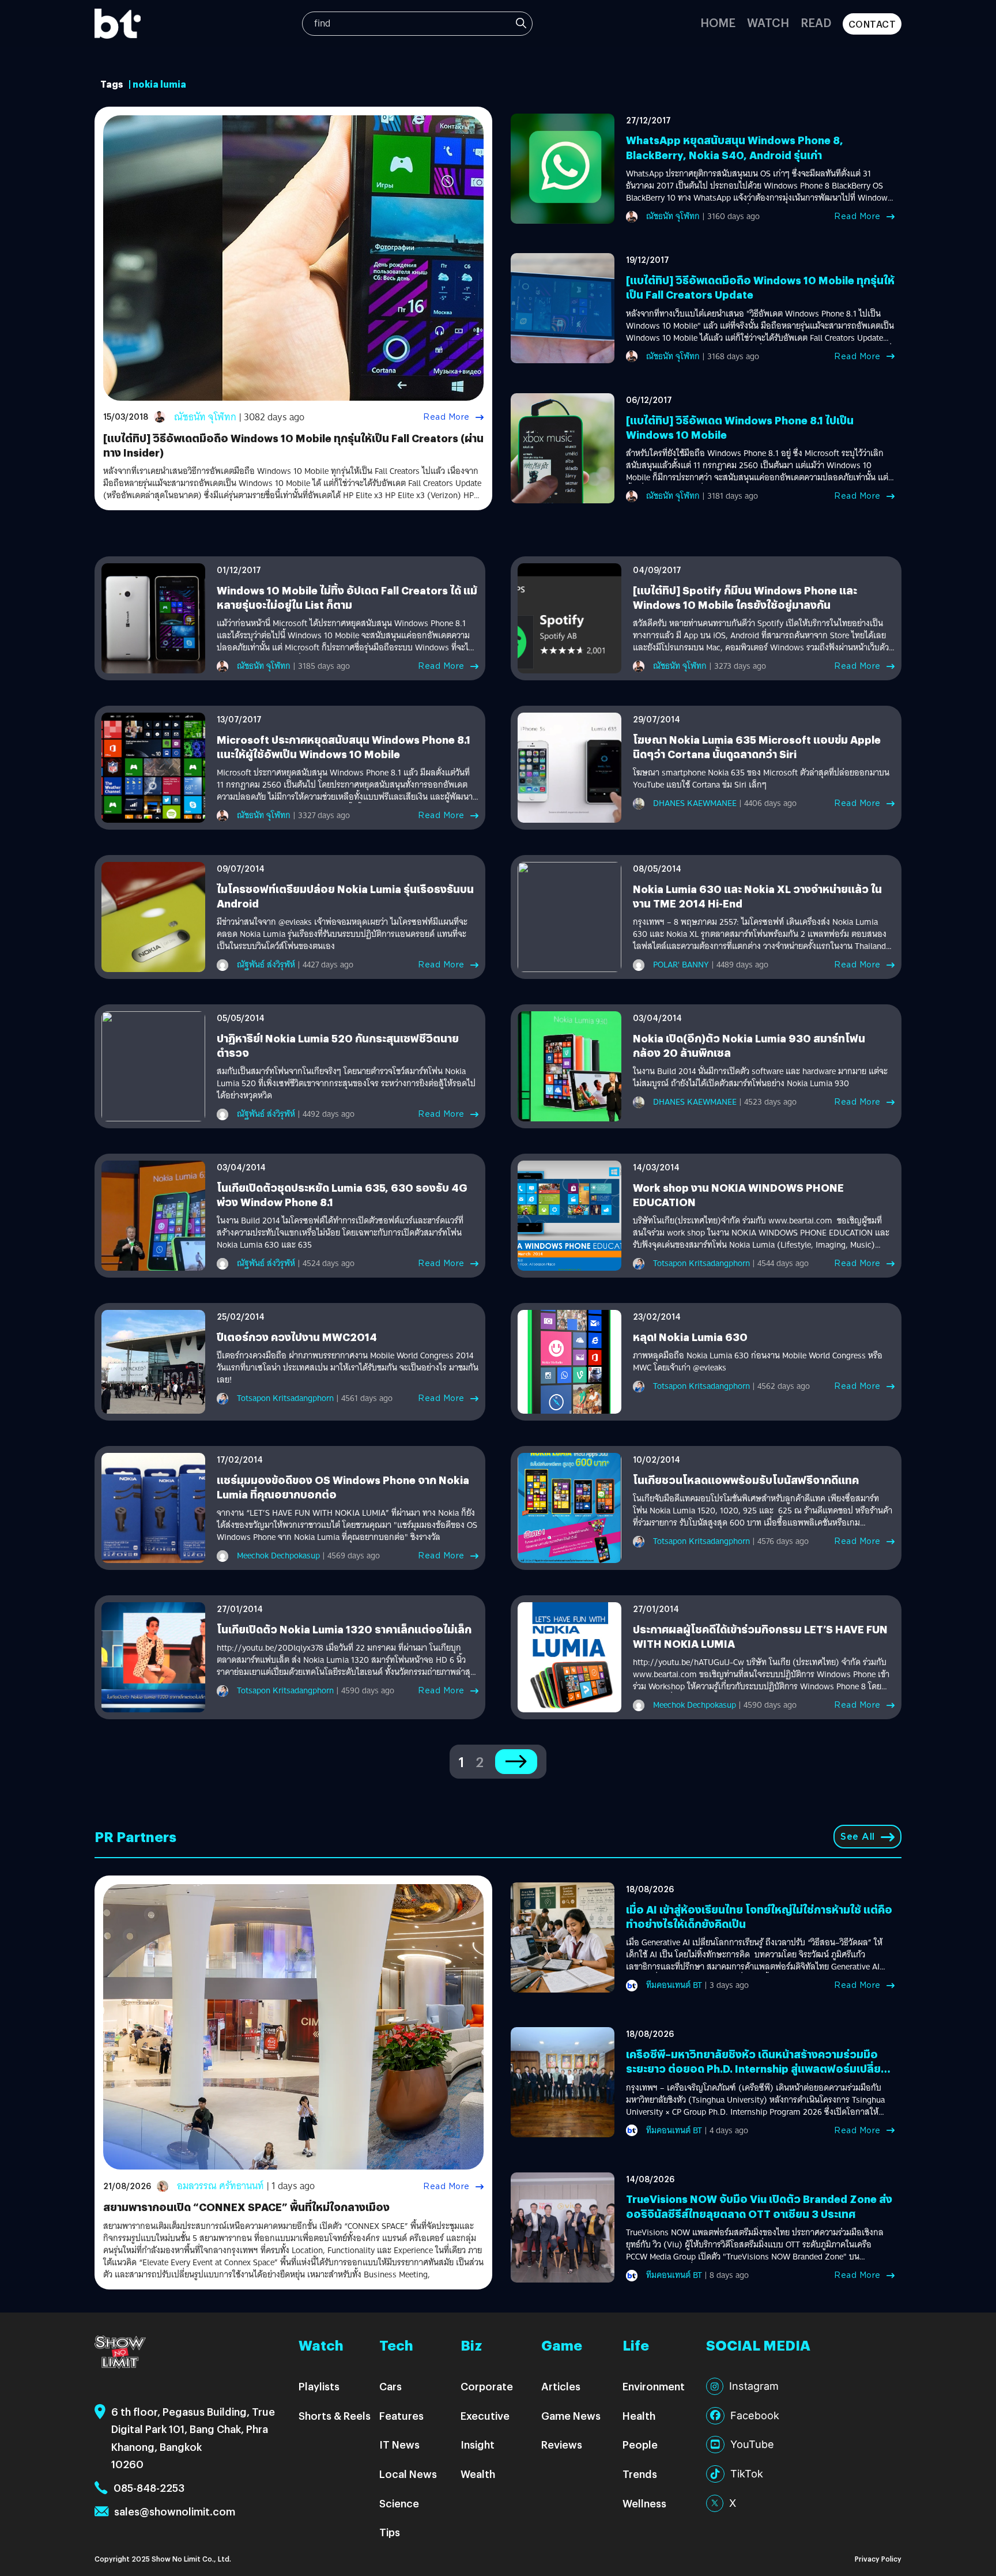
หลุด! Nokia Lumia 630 (690, 1337)
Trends (640, 2474)
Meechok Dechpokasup (278, 1556)
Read (816, 22)
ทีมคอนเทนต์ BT (674, 1985)
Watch (768, 22)
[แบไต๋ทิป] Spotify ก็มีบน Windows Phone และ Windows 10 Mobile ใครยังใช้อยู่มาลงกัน (745, 597)
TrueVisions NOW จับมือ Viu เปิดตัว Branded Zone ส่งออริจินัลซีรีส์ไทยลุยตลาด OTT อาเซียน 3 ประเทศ (759, 2206)
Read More (446, 417)
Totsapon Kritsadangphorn (701, 1263)
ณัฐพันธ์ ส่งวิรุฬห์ (266, 965)
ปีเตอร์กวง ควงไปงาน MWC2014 (297, 1337)
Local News (408, 2474)
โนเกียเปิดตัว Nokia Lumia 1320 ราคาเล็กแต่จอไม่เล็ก (344, 1629)
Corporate (487, 2386)
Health (639, 2415)
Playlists (319, 2386)
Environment (654, 2386)
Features (401, 2415)
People (640, 2444)
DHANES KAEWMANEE (695, 803)
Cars (391, 2386)
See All (858, 1837)
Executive (485, 2415)
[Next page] (516, 1762)
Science (399, 2503)
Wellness (644, 2503)
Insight (478, 2444)
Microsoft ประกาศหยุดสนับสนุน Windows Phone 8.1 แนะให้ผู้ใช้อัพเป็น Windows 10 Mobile (344, 747)
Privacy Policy (878, 2558)
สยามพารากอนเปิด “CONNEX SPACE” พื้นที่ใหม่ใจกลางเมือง (246, 2207)
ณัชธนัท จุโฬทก (205, 417)
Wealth (478, 2474)
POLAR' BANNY (681, 965)
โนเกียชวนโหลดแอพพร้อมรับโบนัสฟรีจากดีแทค (746, 1480)
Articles (561, 2386)
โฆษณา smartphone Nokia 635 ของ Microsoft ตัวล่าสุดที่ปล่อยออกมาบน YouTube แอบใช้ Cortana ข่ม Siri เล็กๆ (761, 779)
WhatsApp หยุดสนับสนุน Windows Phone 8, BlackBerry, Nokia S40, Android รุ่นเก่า (735, 147)
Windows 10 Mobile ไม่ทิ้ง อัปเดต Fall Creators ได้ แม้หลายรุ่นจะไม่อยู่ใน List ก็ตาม (347, 597)
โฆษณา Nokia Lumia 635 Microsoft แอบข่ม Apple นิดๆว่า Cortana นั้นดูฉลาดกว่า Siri (757, 747)
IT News (399, 2444)
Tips (390, 2532)
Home (718, 22)
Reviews (562, 2444)
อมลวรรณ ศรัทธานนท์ (220, 2186)
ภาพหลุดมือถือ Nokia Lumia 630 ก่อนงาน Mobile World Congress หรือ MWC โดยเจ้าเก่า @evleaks (758, 1362)
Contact (872, 24)
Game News (571, 2415)
